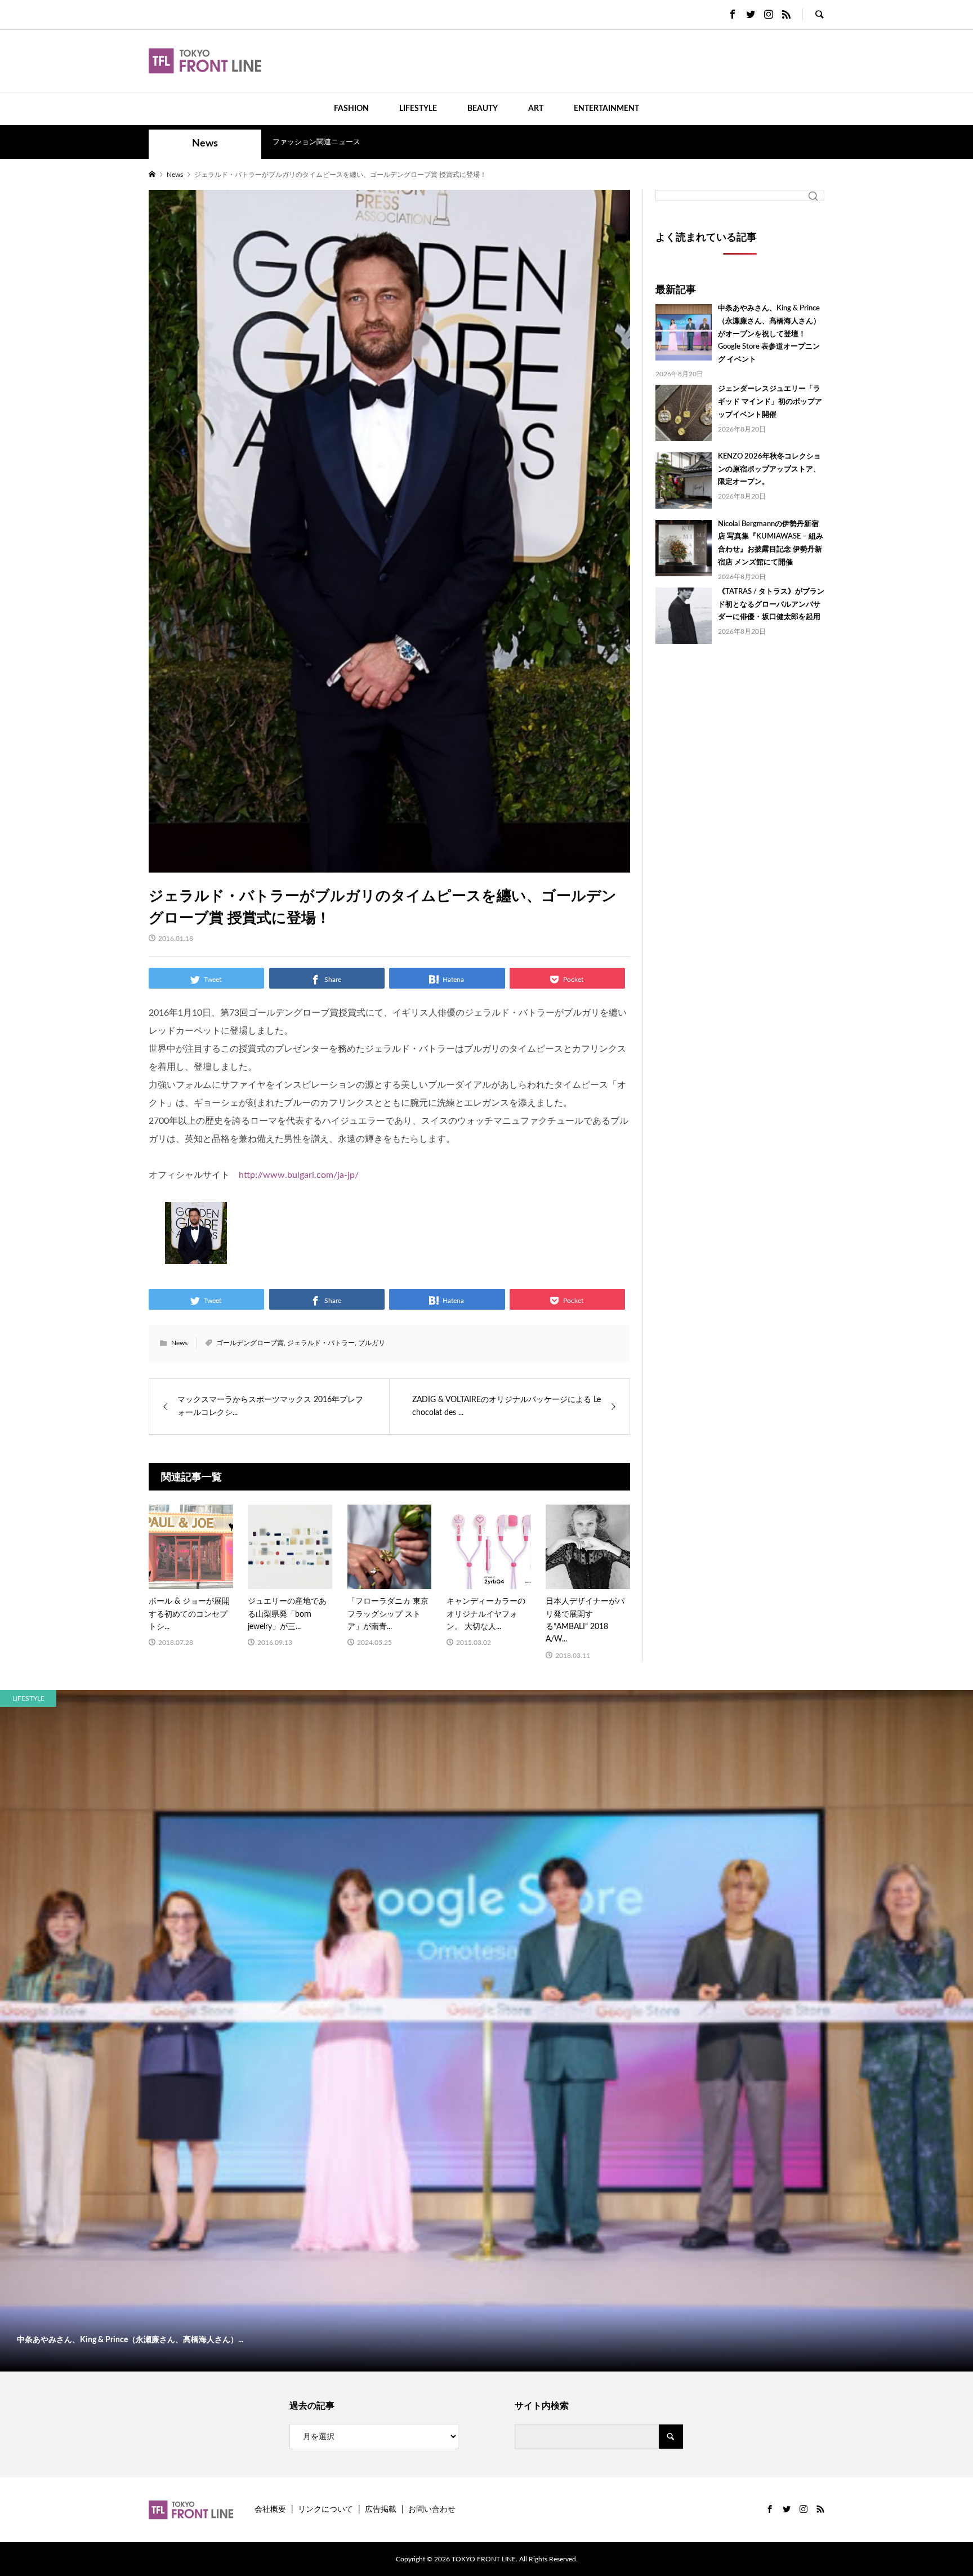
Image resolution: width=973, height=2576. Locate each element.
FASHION (351, 109)
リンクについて (325, 2510)
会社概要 (270, 2510)
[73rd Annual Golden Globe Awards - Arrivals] (196, 1254)
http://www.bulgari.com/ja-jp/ (299, 1175)
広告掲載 (381, 2510)
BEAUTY (483, 109)
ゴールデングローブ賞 (250, 1343)
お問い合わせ (432, 2510)
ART (536, 109)
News (205, 144)
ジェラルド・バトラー (321, 1343)
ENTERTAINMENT (606, 109)
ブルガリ (372, 1343)
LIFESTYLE (418, 109)
